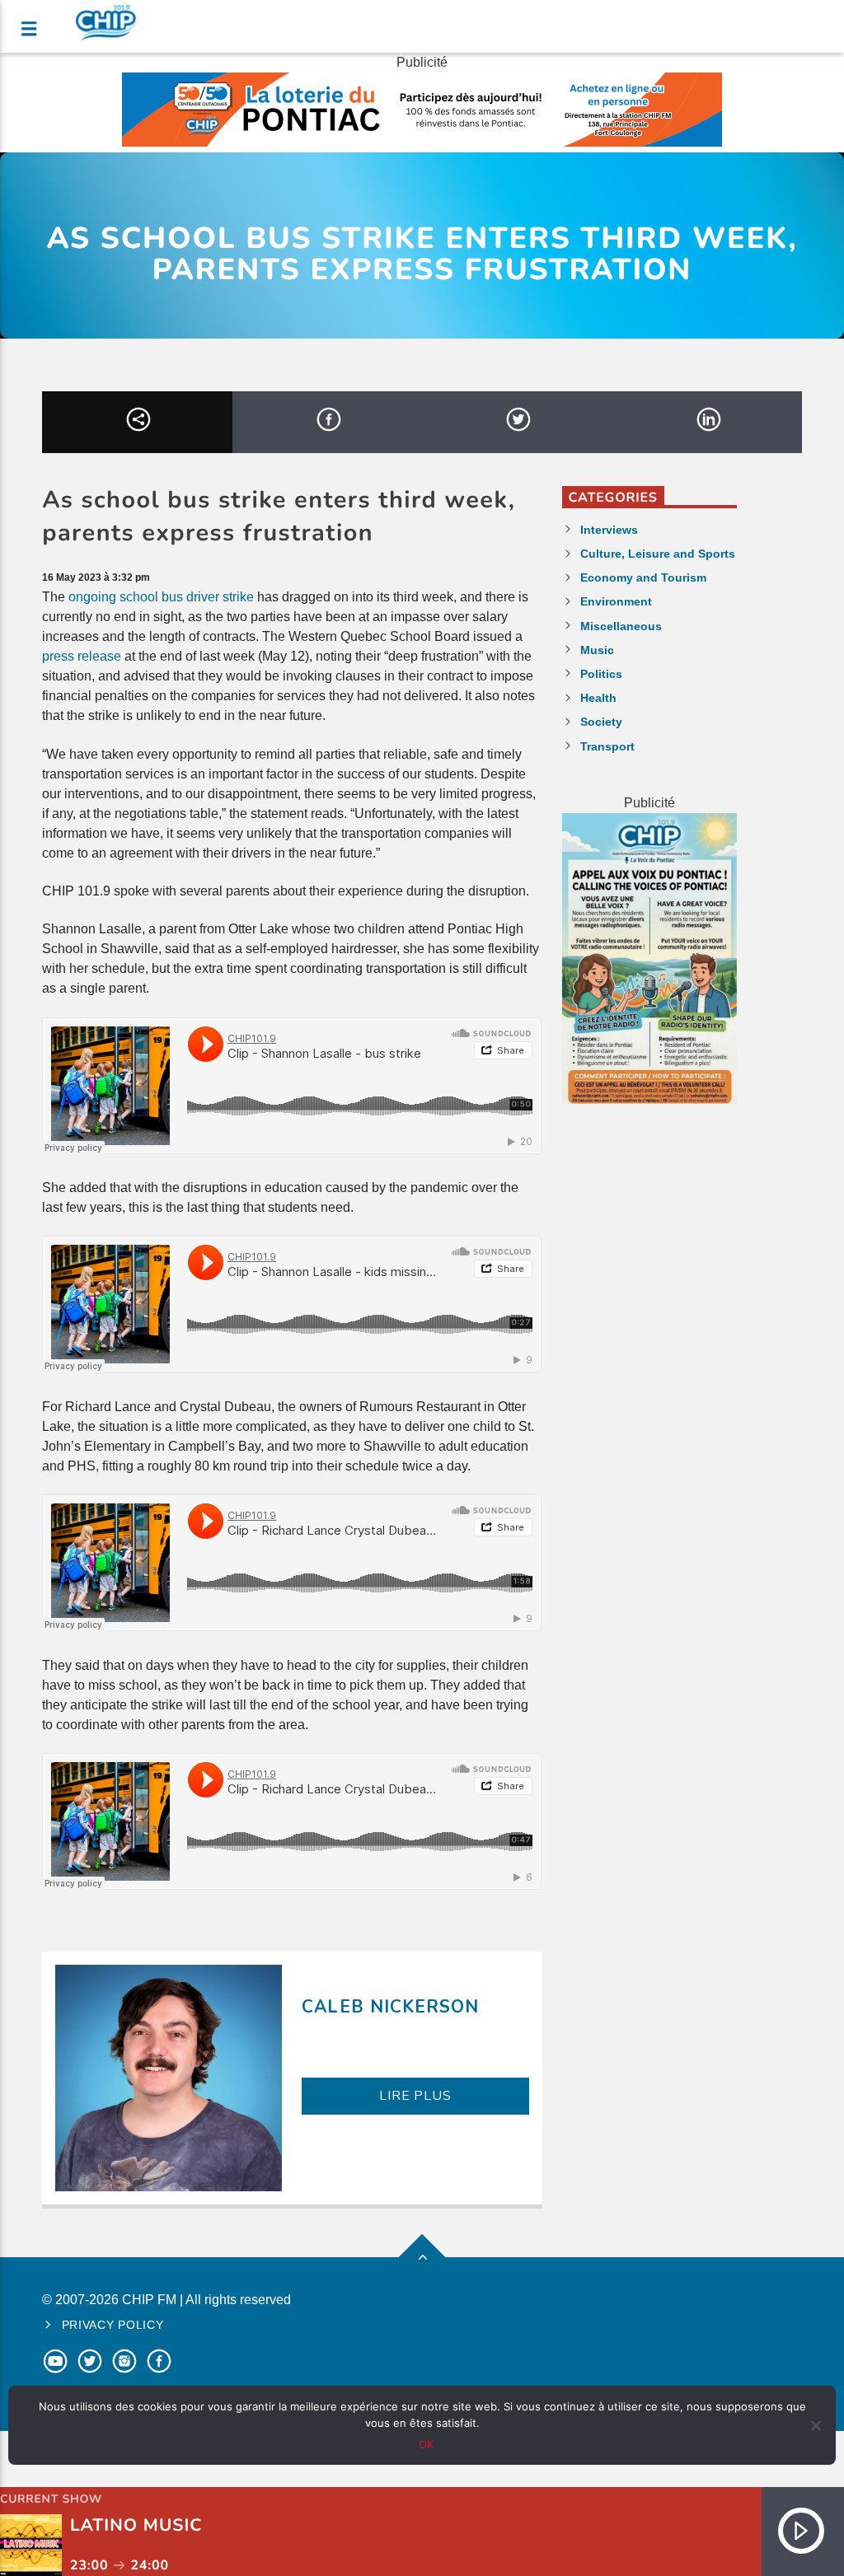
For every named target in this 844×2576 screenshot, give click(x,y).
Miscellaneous (621, 626)
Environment (616, 601)
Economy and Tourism (643, 577)
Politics (601, 674)
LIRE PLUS (415, 2096)
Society (601, 722)
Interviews (609, 530)
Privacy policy (113, 2325)
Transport (607, 746)
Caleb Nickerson (390, 2007)
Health (598, 698)
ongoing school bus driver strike (161, 597)
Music (597, 650)
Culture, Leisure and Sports (658, 554)
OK (426, 2444)
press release (82, 656)
